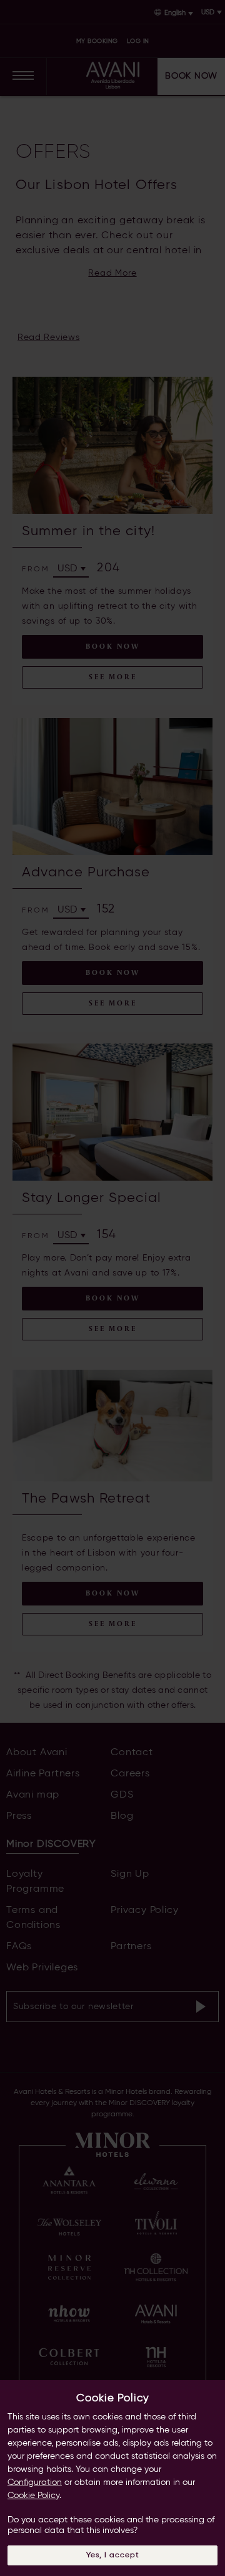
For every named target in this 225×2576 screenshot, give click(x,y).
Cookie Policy (33, 2496)
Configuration (35, 2482)
